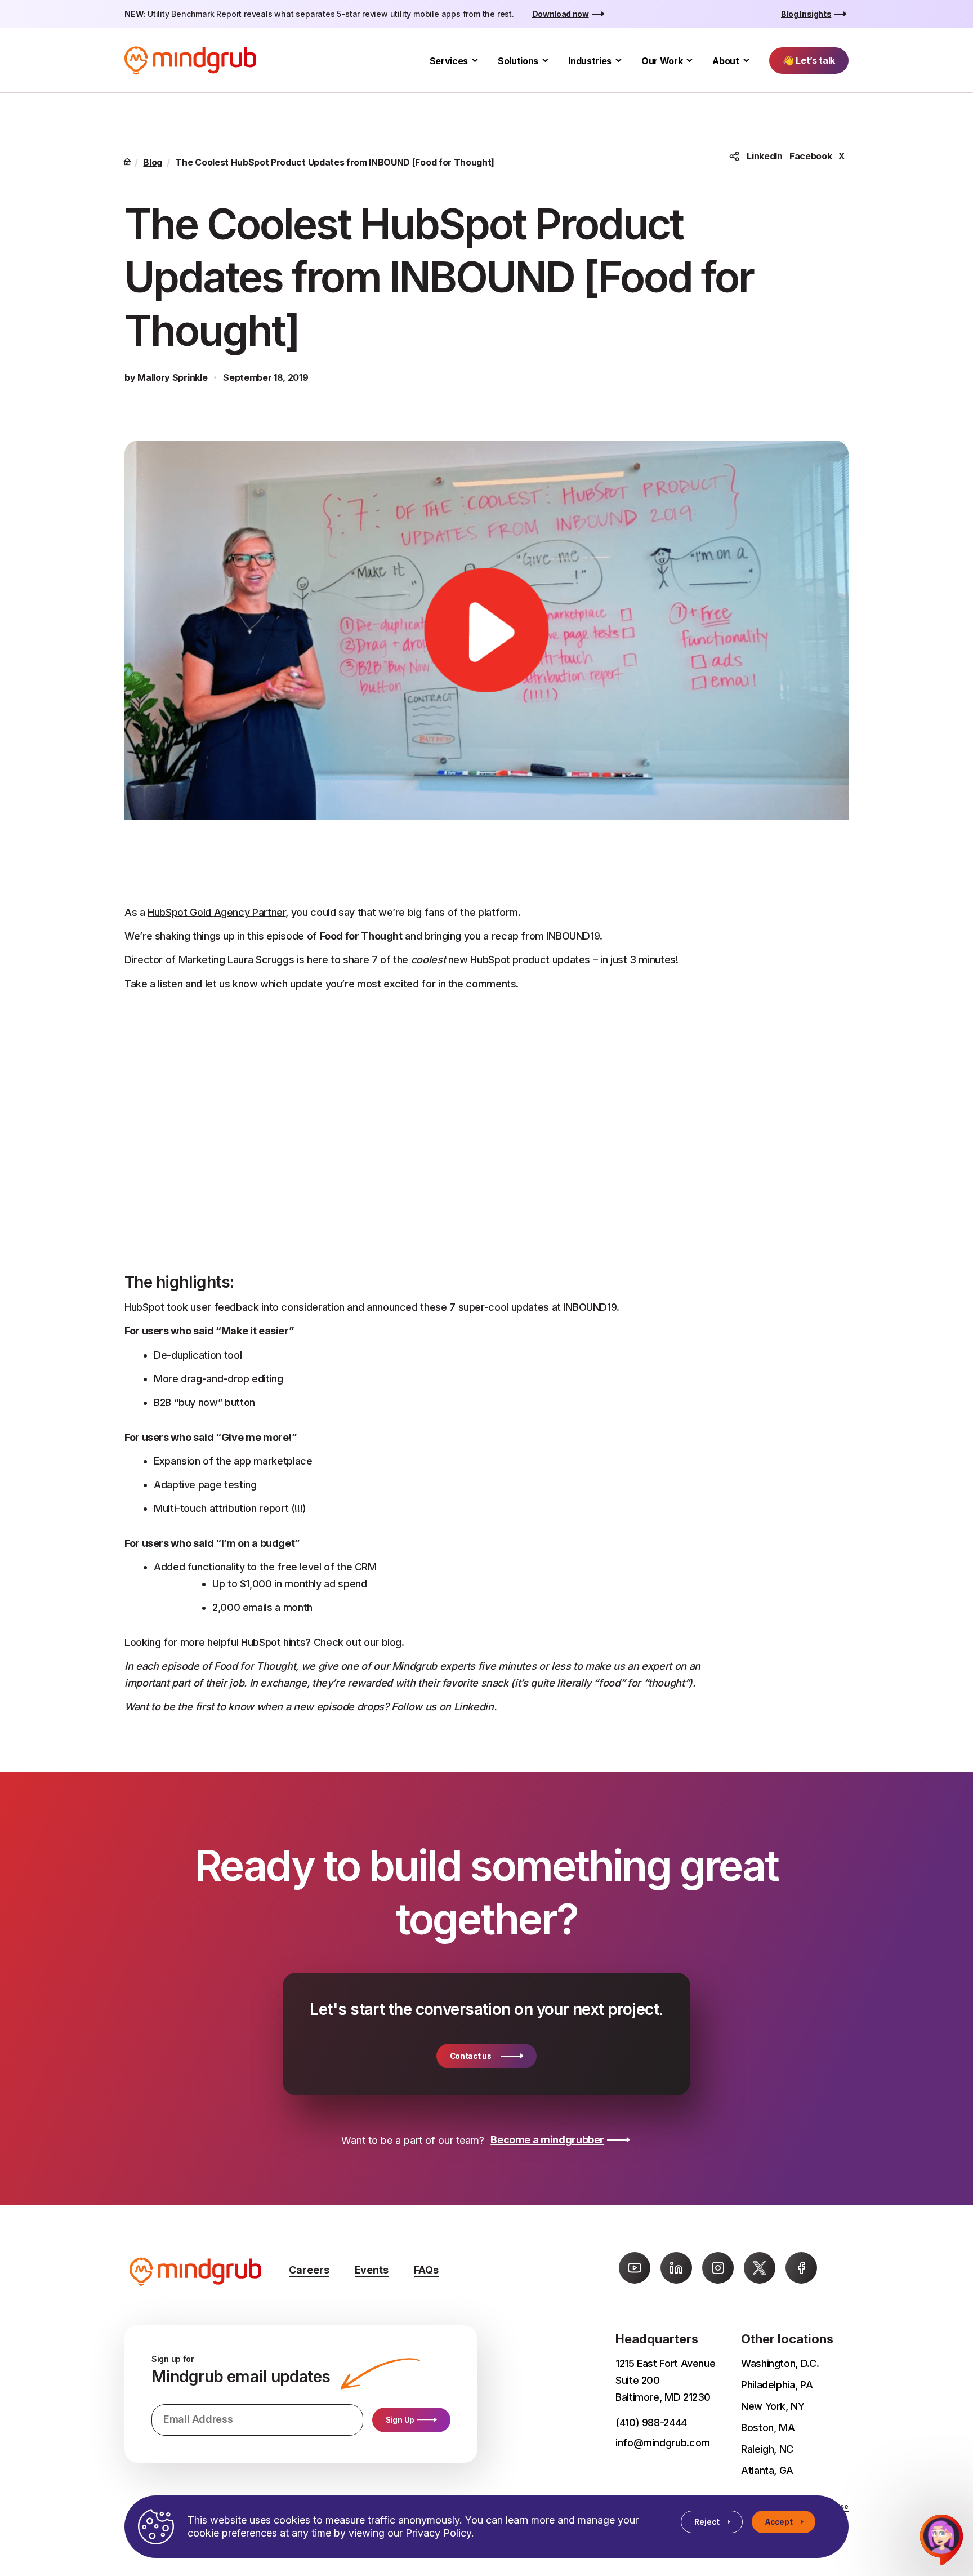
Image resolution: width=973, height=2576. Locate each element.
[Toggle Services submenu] (475, 61)
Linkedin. (475, 1707)
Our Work (662, 61)
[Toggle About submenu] (746, 61)
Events (372, 2270)
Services (449, 61)
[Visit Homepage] (190, 61)
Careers (309, 2270)
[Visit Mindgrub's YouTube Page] (635, 2268)
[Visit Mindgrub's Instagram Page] (718, 2268)
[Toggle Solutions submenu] (545, 61)
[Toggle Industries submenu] (619, 61)
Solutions (518, 61)
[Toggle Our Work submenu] (689, 61)
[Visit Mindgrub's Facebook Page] (801, 2268)
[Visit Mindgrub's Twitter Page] (760, 2268)
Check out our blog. (359, 1642)
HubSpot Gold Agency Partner (217, 912)
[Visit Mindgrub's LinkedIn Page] (676, 2268)
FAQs (426, 2270)
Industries (590, 61)
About (726, 61)
